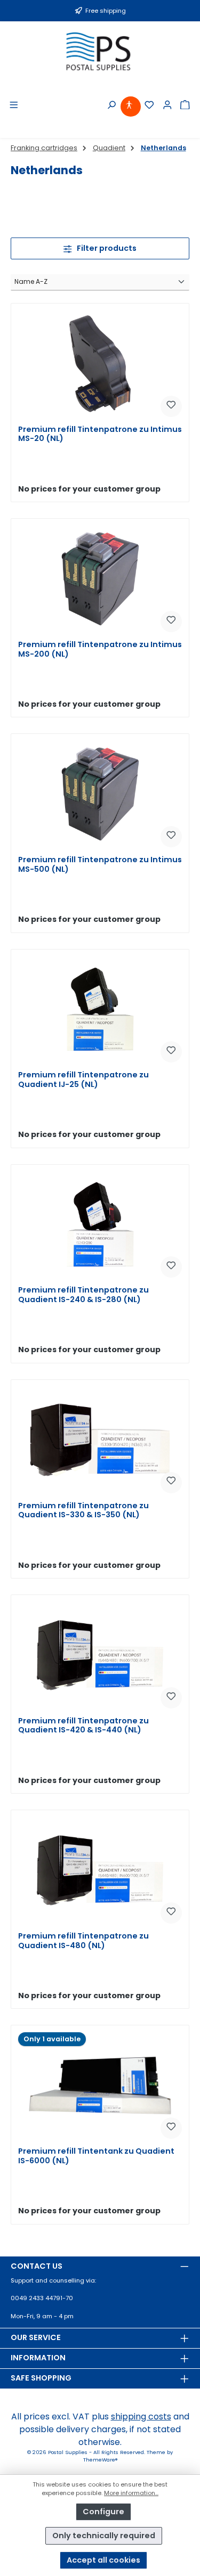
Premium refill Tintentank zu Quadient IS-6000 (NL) (96, 2156)
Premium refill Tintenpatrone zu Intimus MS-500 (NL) (100, 865)
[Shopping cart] (186, 105)
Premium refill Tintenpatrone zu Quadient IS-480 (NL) (83, 1941)
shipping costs (141, 2416)
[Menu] (14, 105)
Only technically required (104, 2536)
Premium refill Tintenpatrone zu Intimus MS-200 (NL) (100, 649)
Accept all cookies (103, 2560)
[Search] (112, 105)
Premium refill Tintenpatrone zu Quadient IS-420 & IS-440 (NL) (83, 1726)
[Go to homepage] (100, 51)
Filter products (106, 248)
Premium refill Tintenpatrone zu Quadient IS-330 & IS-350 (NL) (83, 1511)
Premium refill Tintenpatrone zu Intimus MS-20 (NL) (100, 434)
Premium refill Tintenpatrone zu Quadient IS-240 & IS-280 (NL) (83, 1295)
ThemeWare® (100, 2460)
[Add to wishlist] (171, 406)
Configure (103, 2512)
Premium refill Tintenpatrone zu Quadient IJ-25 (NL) (83, 1080)
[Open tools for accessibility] (130, 105)
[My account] (168, 105)
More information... (131, 2493)
